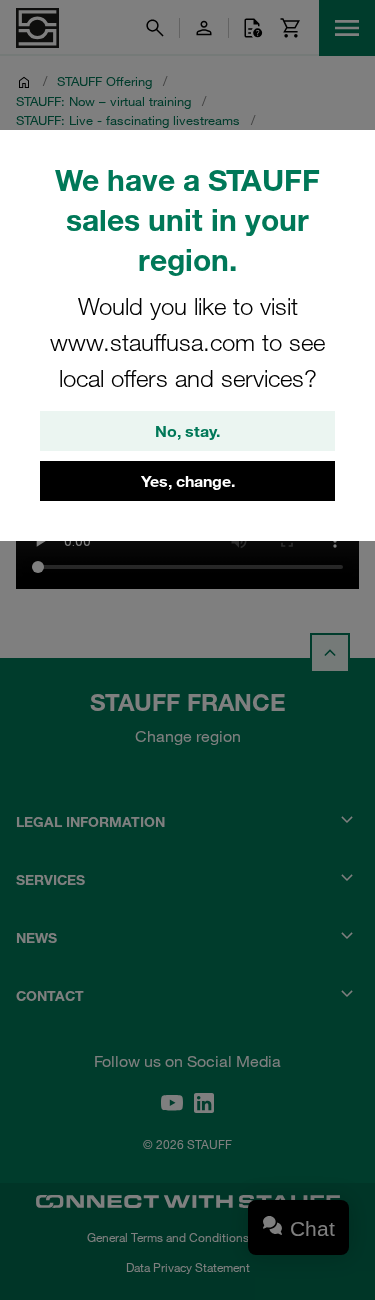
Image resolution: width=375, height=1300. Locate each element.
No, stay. (187, 431)
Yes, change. (188, 481)
